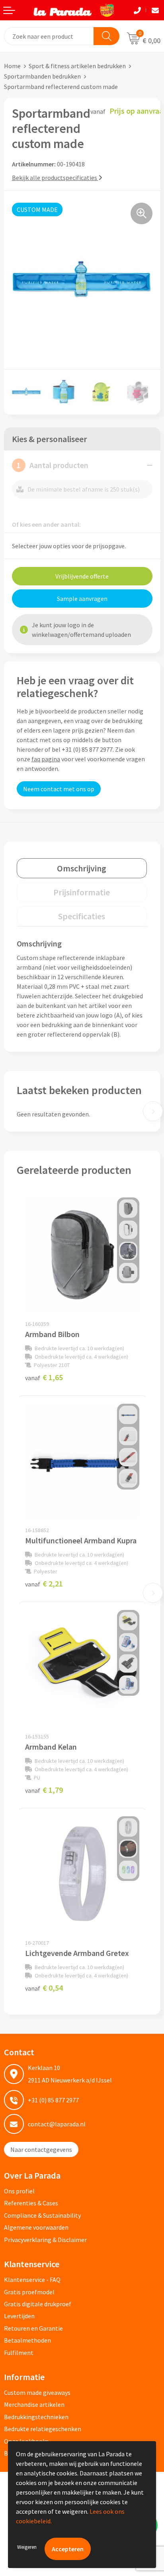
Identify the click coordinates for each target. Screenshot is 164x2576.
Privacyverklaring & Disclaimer (45, 2240)
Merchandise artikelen (34, 2404)
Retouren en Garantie (33, 2328)
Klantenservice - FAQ (32, 2280)
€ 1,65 (44, 1377)
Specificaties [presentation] (82, 916)
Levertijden (19, 2316)
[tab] (82, 868)
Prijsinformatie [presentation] (82, 892)
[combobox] (49, 36)
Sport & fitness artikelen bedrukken (77, 66)
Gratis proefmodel (29, 2292)
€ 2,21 (44, 1583)
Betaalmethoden (27, 2340)
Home (12, 66)
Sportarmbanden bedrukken (42, 76)
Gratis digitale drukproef (38, 2304)
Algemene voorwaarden (36, 2227)
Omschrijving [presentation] (82, 868)
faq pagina (46, 759)
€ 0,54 (44, 1988)
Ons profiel (19, 2191)
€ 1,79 (44, 1790)
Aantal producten (53, 465)
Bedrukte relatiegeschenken (43, 2429)
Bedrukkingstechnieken (36, 2417)
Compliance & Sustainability (42, 2215)
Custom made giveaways (37, 2392)
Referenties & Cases (31, 2203)
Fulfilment (19, 2353)
